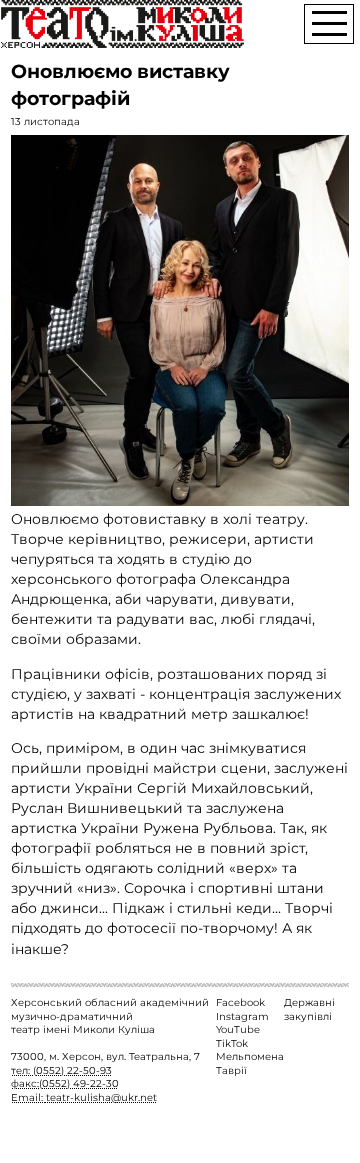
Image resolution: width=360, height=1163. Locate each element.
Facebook (240, 1002)
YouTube (238, 1029)
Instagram (242, 1016)
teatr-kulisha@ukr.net (101, 1097)
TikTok (232, 1043)
